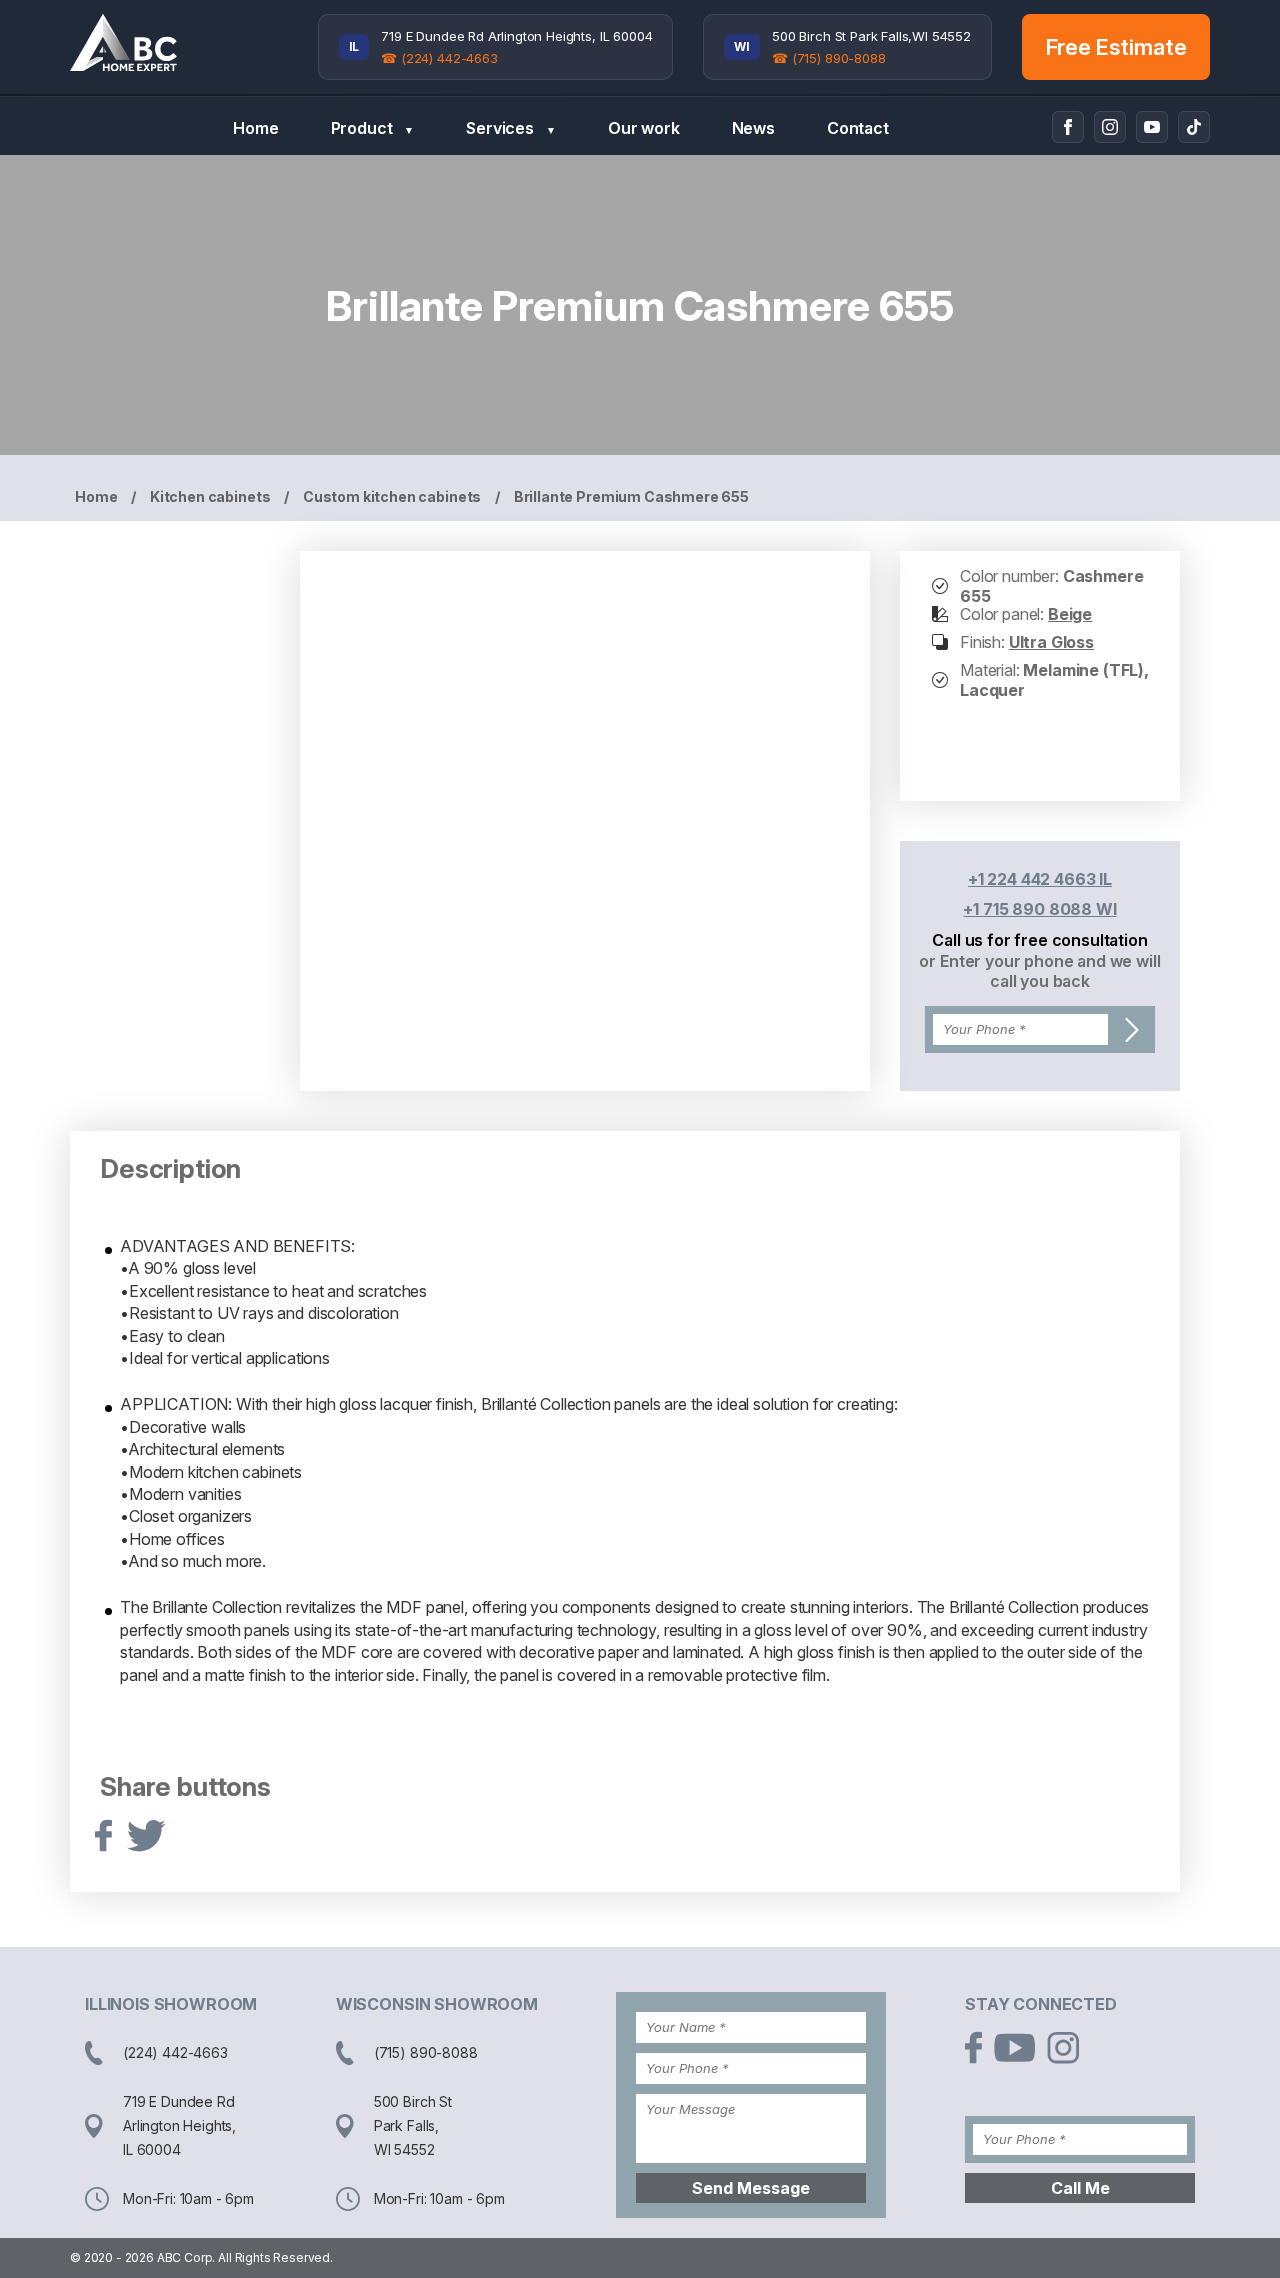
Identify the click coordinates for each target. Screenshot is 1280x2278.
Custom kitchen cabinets (392, 496)
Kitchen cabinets (210, 496)
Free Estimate (1116, 47)
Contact (858, 128)
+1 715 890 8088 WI (1039, 909)
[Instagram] (1110, 127)
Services (511, 128)
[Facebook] (1068, 127)
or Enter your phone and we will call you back (1039, 971)
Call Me (1080, 2188)
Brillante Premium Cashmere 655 (631, 496)
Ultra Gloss (1051, 642)
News (753, 128)
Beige (1070, 614)
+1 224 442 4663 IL (1040, 879)
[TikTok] (1194, 127)
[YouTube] (1152, 127)
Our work (644, 128)
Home (255, 128)
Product (373, 128)
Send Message (751, 2188)
